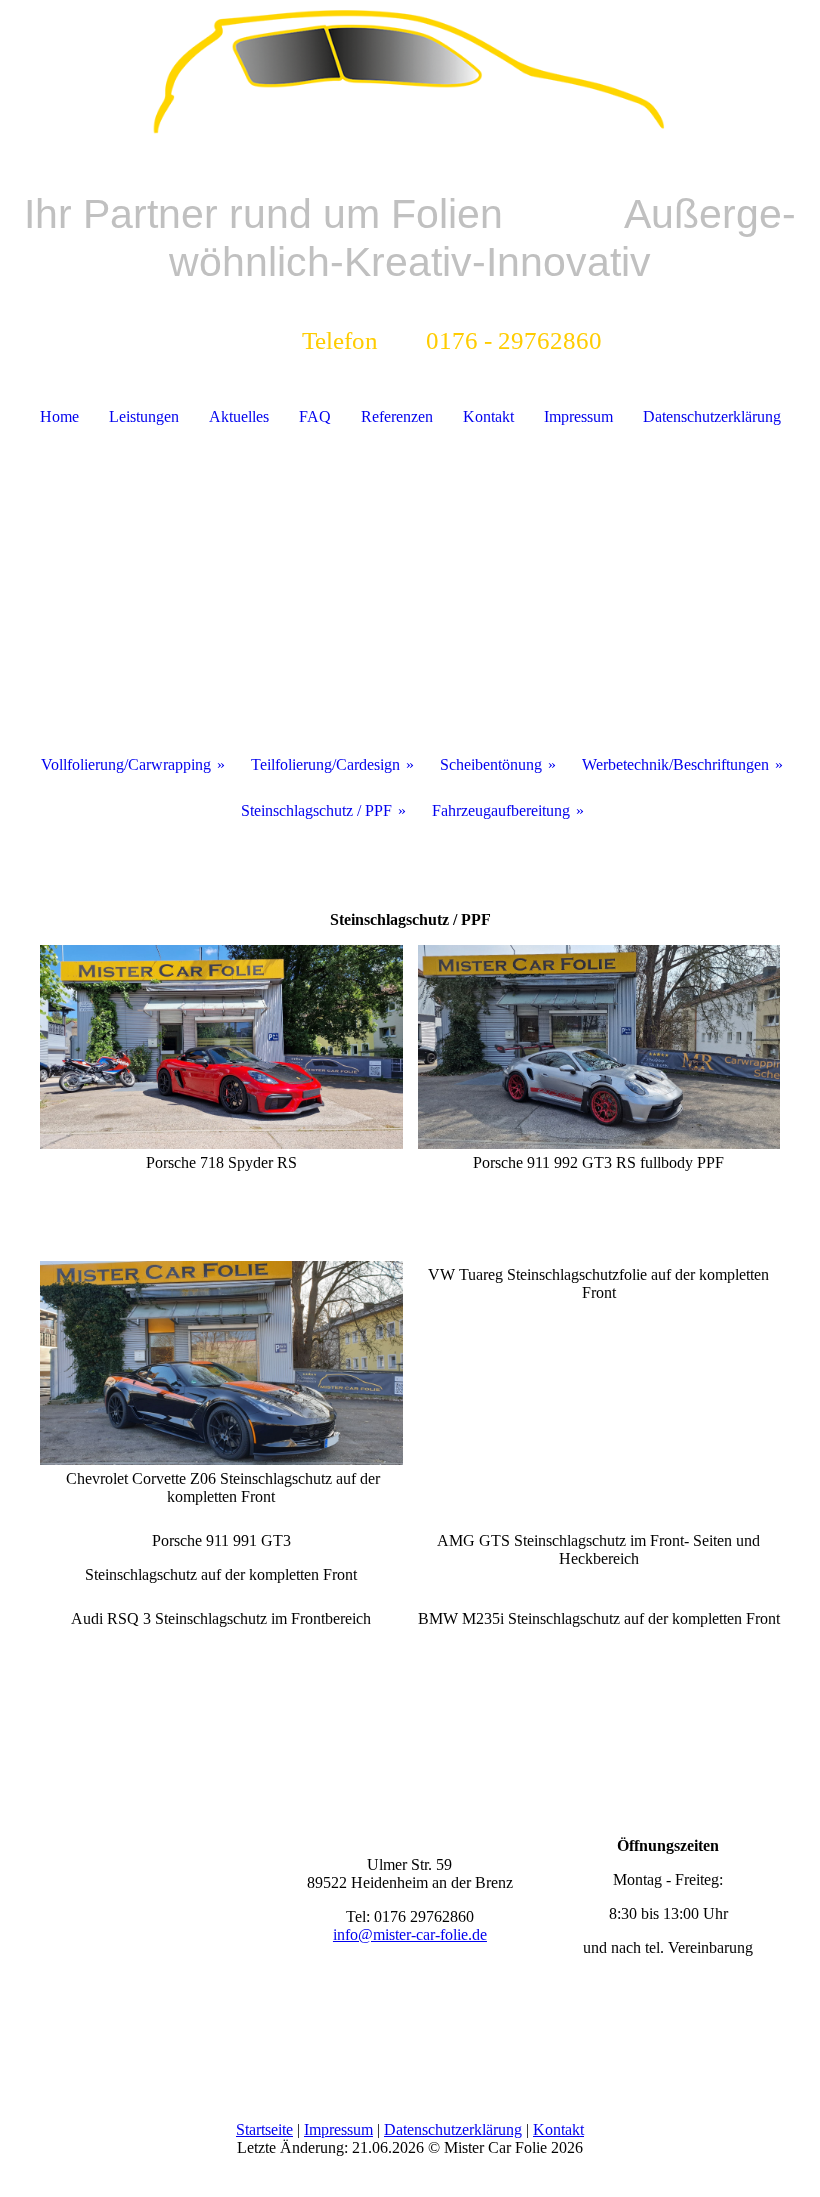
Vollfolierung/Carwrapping (126, 764)
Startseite (264, 2129)
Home (59, 416)
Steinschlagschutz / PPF (316, 810)
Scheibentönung (491, 764)
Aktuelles (239, 416)
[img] (410, 75)
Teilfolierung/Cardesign (325, 764)
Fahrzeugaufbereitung (501, 810)
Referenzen (397, 416)
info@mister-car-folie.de (410, 1934)
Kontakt (488, 416)
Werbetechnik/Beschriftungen (675, 764)
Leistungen (144, 416)
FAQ (315, 416)
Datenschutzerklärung (712, 416)
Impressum (578, 416)
